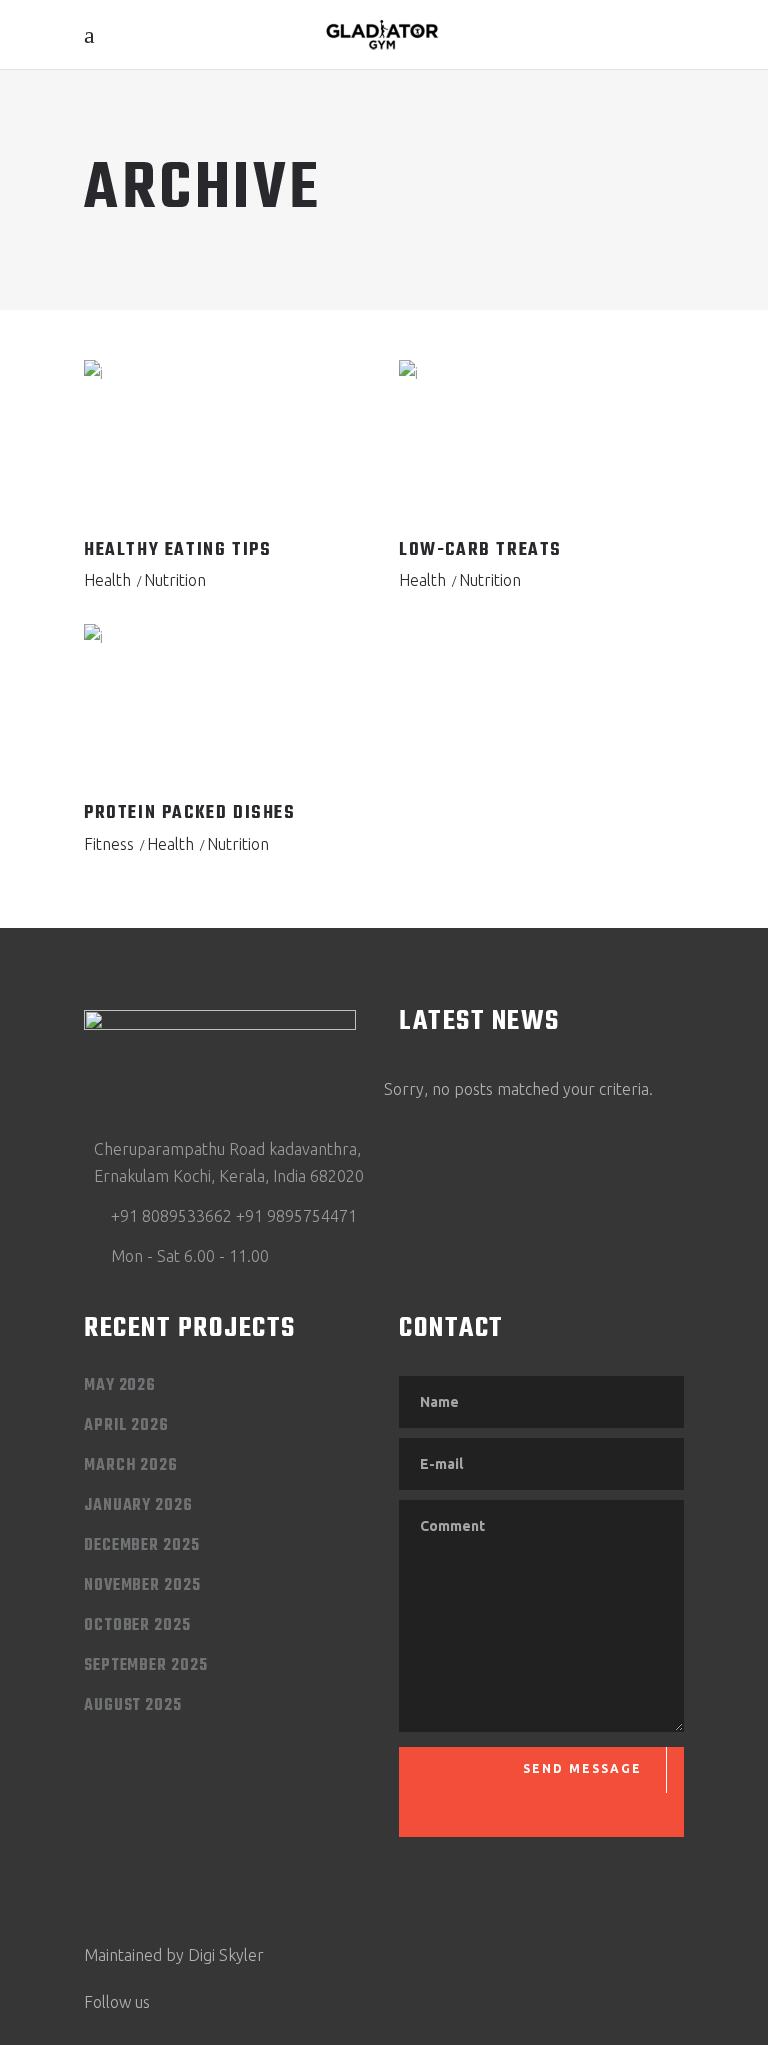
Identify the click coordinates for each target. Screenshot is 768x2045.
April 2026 (126, 1426)
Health (107, 580)
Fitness (109, 844)
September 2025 (146, 1666)
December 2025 (142, 1546)
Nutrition (175, 580)
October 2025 (137, 1626)
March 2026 (131, 1466)
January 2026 (138, 1506)
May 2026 (120, 1386)
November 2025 (142, 1586)
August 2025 (133, 1706)
